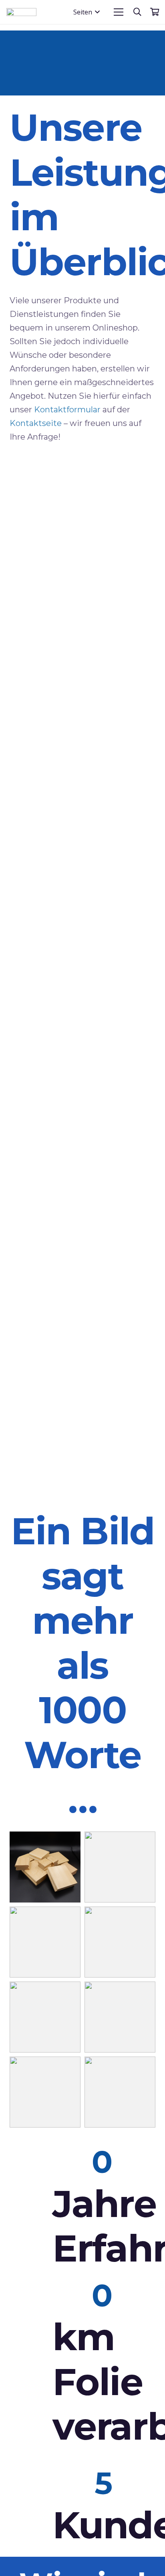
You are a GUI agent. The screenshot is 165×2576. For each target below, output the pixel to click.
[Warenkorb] (155, 12)
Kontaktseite (36, 423)
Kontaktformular (67, 410)
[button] (87, 12)
